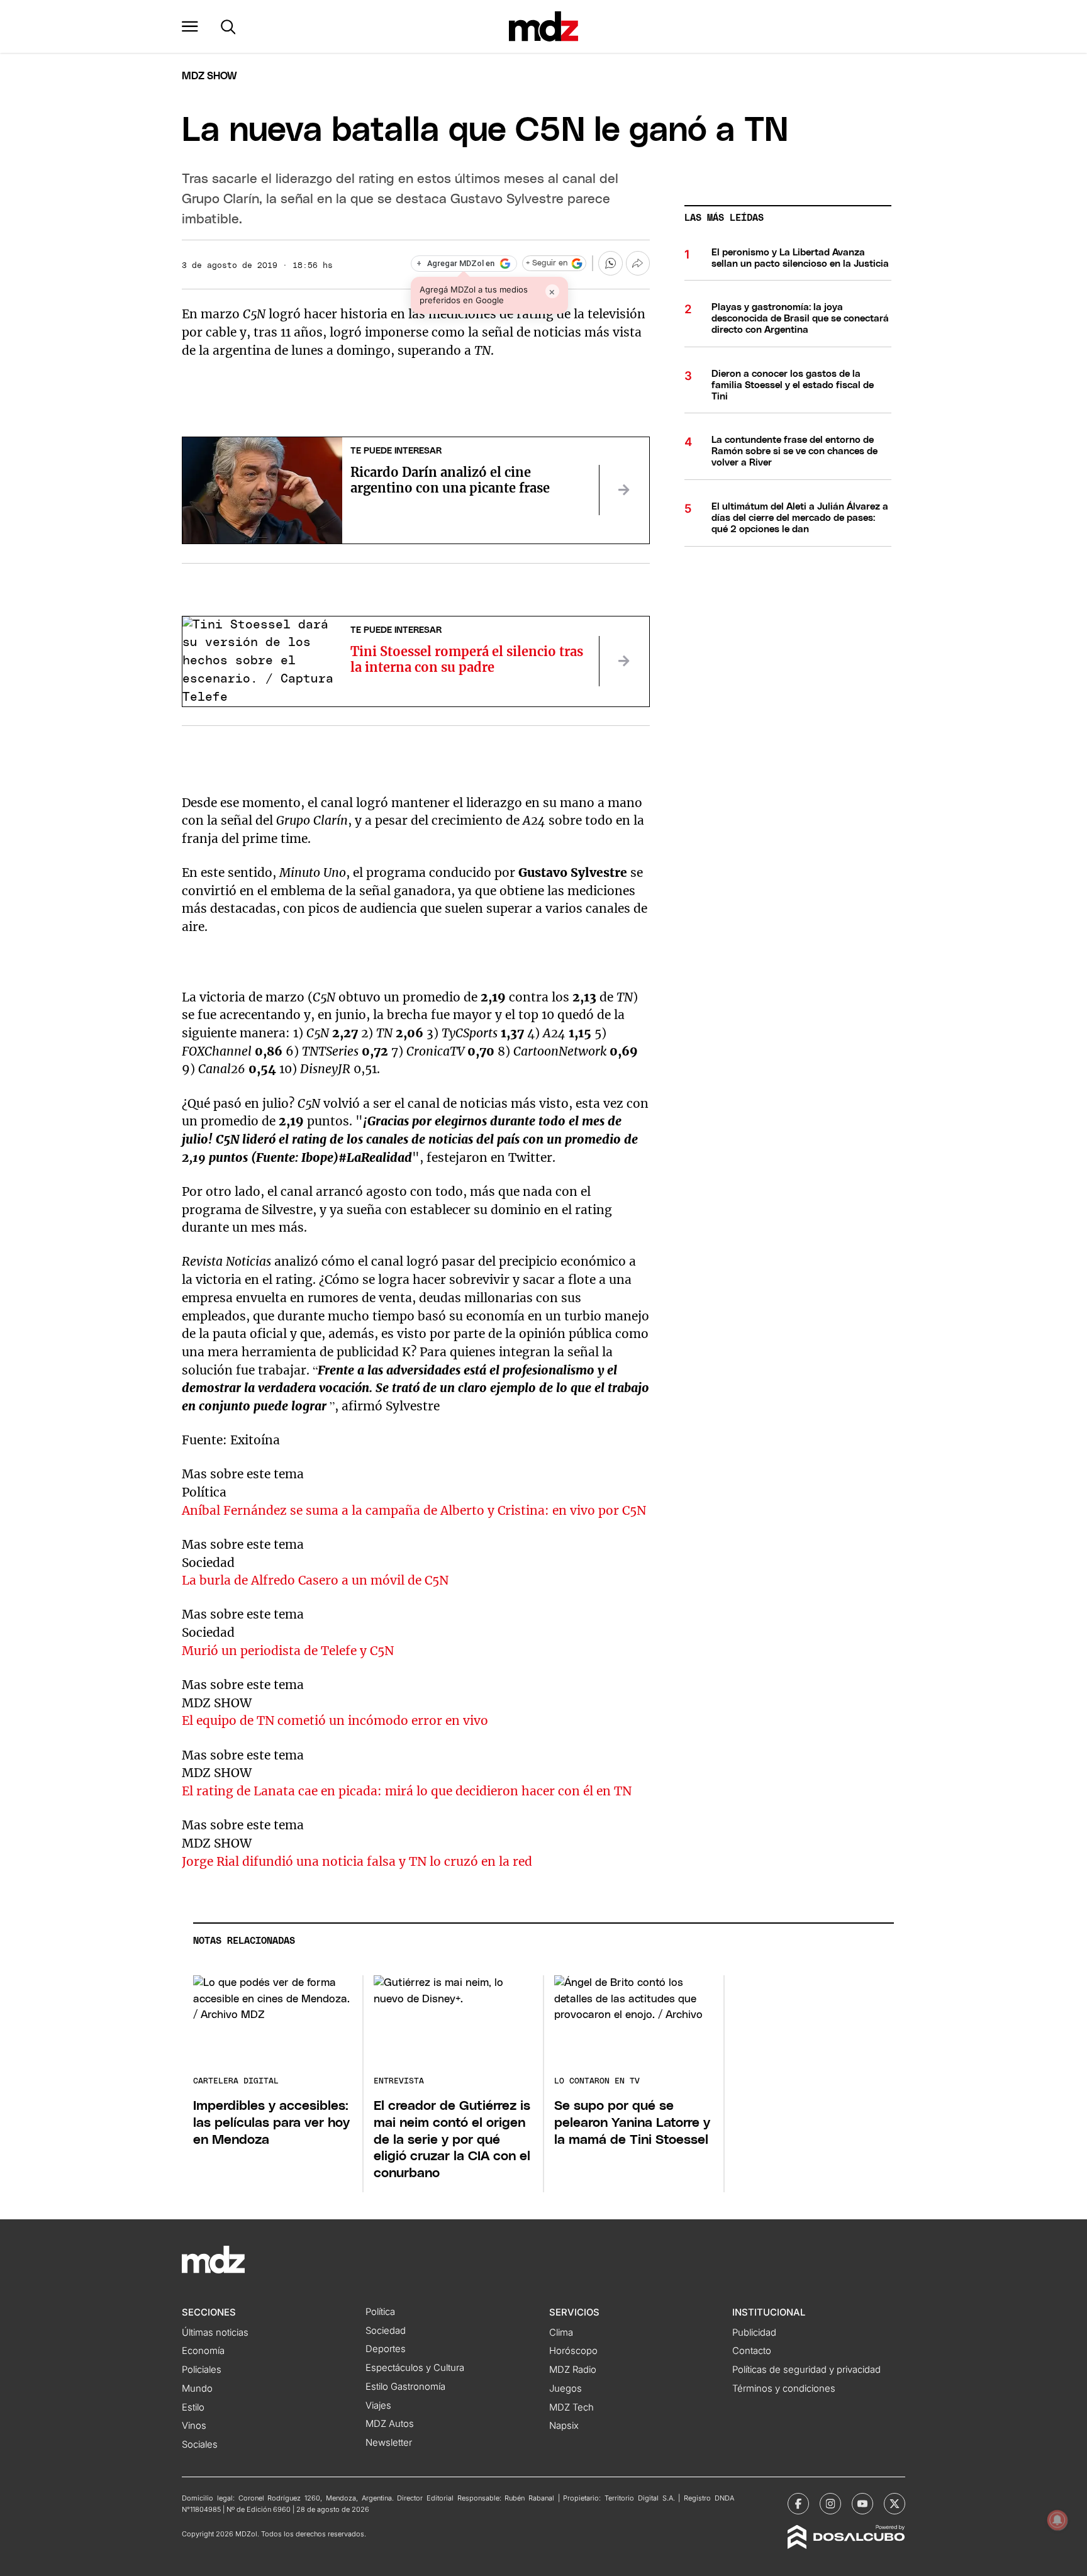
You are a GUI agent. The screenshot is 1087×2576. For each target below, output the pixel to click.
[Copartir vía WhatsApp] (610, 263)
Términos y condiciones (784, 2389)
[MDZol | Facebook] (798, 2504)
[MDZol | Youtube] (862, 2504)
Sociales (200, 2445)
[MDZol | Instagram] (830, 2504)
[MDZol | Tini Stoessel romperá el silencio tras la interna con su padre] (624, 661)
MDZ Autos (390, 2424)
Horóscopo (573, 2351)
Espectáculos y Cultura (415, 2368)
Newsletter (389, 2443)
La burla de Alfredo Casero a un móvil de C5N (315, 1580)
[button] (190, 26)
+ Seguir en (547, 263)
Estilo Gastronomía (405, 2387)
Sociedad (386, 2331)
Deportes (386, 2349)
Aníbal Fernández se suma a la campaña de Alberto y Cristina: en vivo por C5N (414, 1510)
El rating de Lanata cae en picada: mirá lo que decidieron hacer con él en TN (407, 1791)
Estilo (193, 2407)
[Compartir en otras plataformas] (638, 263)
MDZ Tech (571, 2407)
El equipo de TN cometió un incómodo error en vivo (335, 1720)
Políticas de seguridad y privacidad (806, 2370)
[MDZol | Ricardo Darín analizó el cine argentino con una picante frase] (624, 490)
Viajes (378, 2406)
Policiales (202, 2370)
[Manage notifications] (1057, 2520)
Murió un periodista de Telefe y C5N (288, 1651)
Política (380, 2312)
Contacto (752, 2351)
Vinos (194, 2426)
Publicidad (754, 2333)
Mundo (197, 2389)
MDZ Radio (573, 2370)
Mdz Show (209, 76)
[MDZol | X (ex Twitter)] (895, 2504)
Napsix (564, 2426)
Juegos (566, 2389)
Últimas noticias (215, 2333)
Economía (203, 2351)
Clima (561, 2333)
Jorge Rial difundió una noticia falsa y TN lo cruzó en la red (357, 1861)
